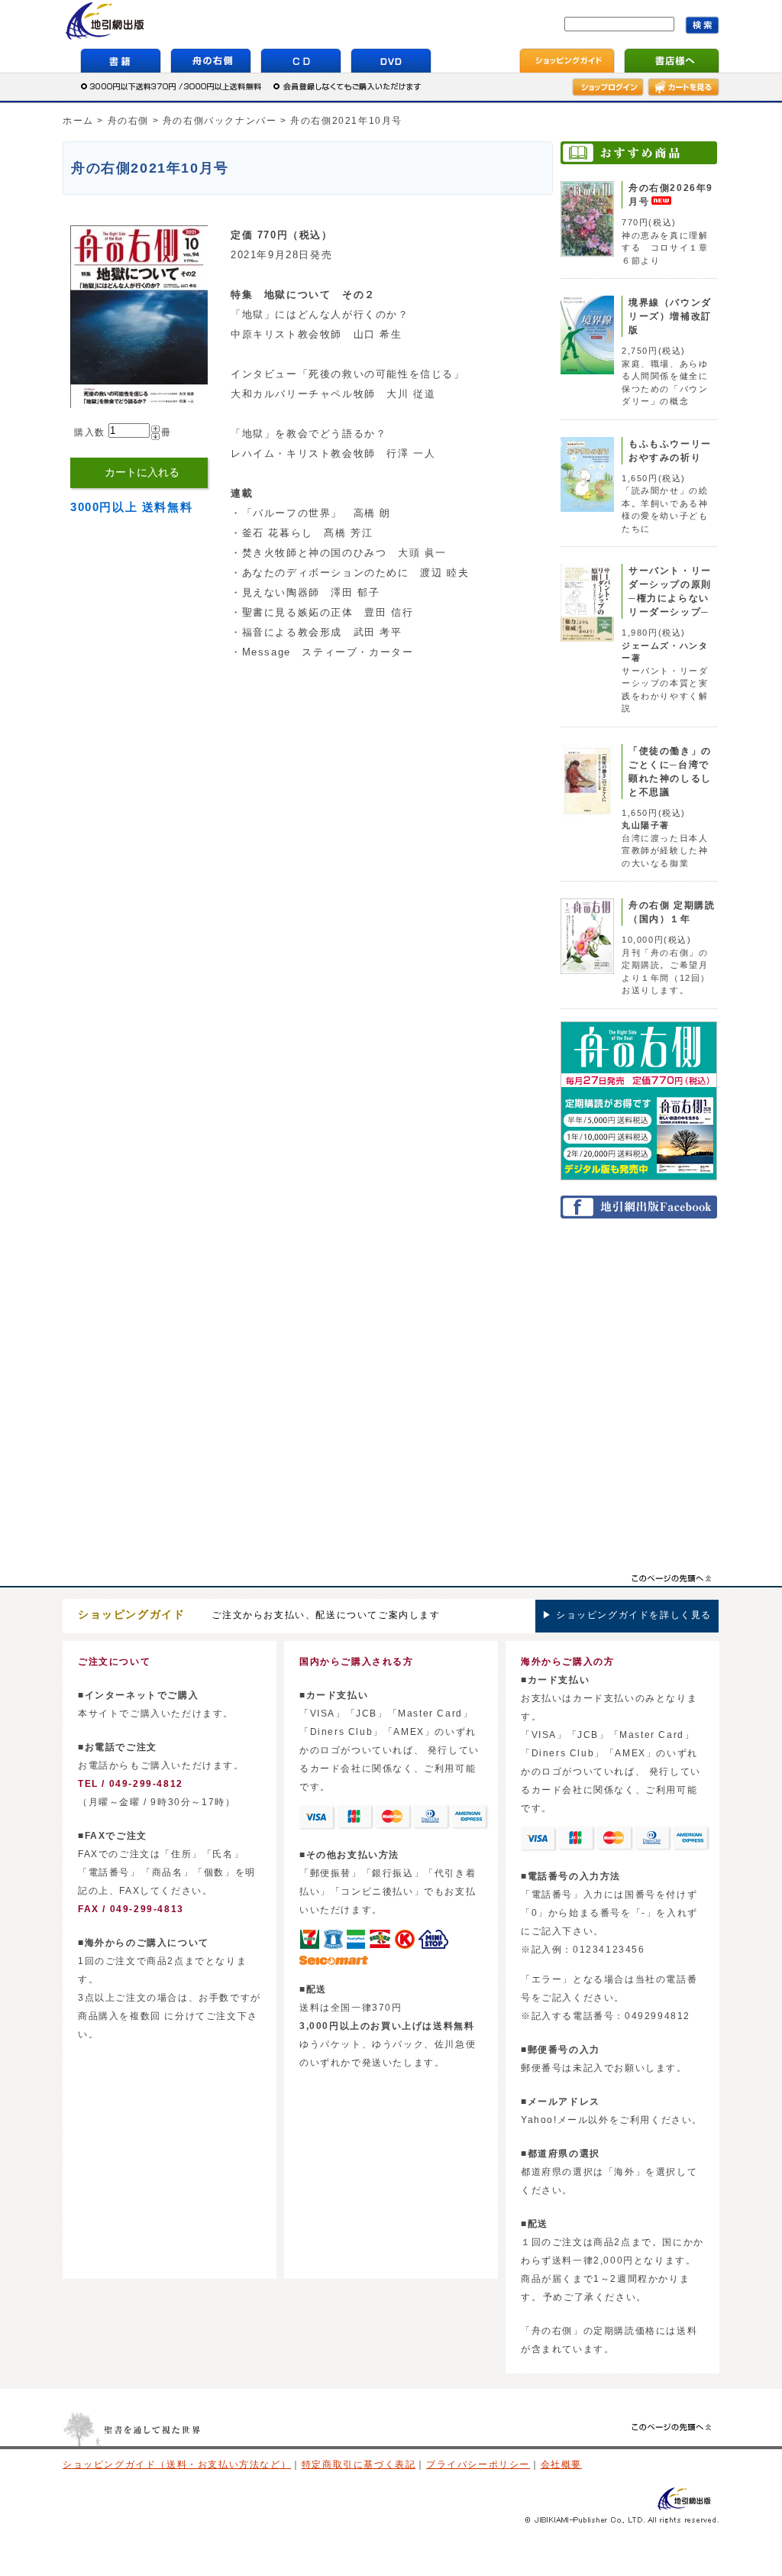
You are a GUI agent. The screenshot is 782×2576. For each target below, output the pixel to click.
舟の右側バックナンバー (220, 121)
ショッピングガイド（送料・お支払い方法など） (177, 2464)
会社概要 (561, 2464)
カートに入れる (142, 472)
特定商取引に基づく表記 (359, 2464)
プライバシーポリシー (478, 2464)
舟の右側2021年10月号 (346, 121)
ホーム (78, 121)
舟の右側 (128, 121)
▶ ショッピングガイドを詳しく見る (627, 1615)
